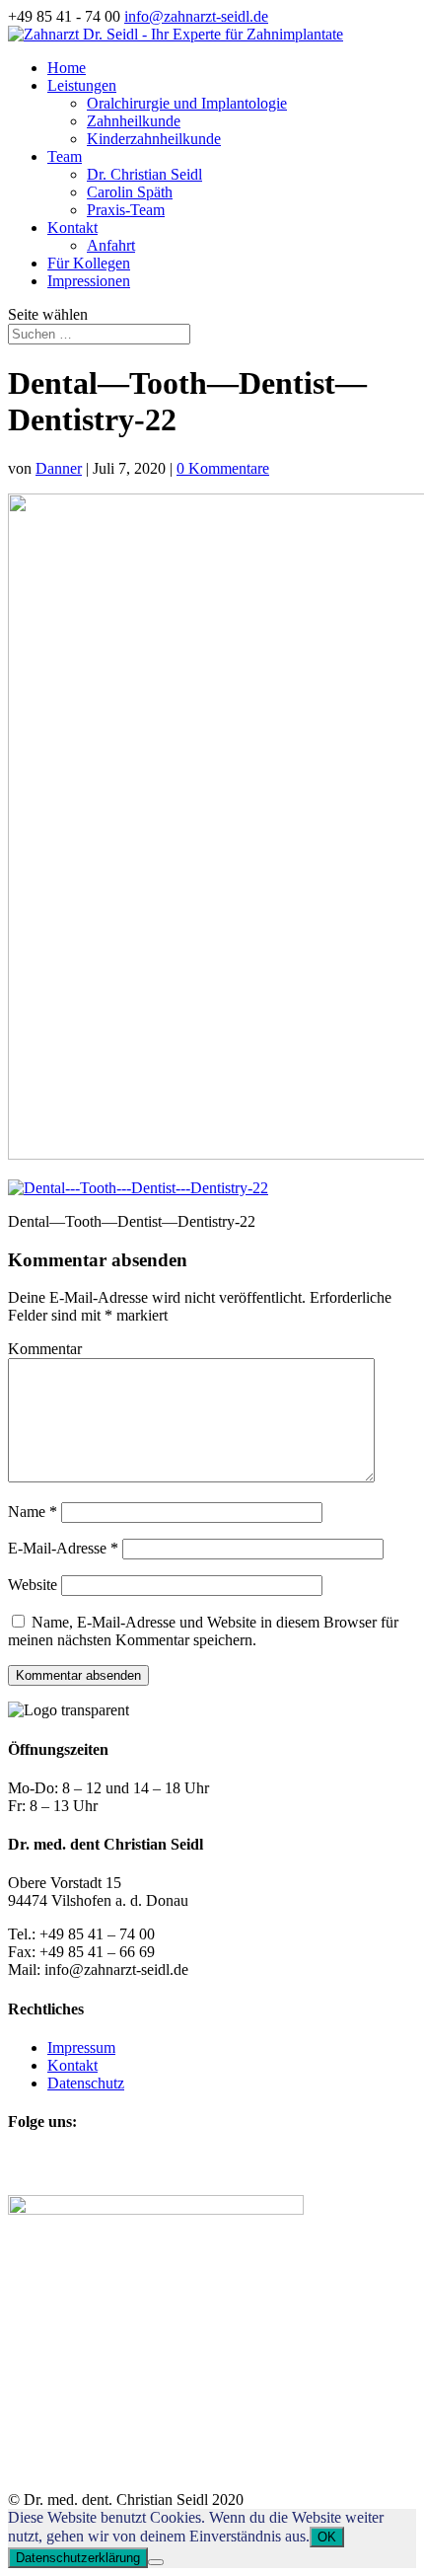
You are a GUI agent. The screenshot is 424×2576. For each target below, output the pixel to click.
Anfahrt (111, 245)
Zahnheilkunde (134, 121)
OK (327, 2537)
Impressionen (89, 281)
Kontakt (72, 227)
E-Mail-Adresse (63, 1548)
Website (33, 1585)
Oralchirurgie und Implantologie (187, 103)
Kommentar (45, 1349)
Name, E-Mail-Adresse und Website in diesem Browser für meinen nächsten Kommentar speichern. (203, 1631)
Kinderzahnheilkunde (154, 139)
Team (65, 156)
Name (33, 1512)
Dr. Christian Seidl (144, 174)
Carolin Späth (130, 192)
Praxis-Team (126, 210)
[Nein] (156, 2562)
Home (67, 68)
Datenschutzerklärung (78, 2558)
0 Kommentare (223, 468)
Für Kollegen (89, 263)
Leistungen (82, 85)
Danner (59, 468)
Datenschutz (86, 2083)
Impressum (81, 2047)
